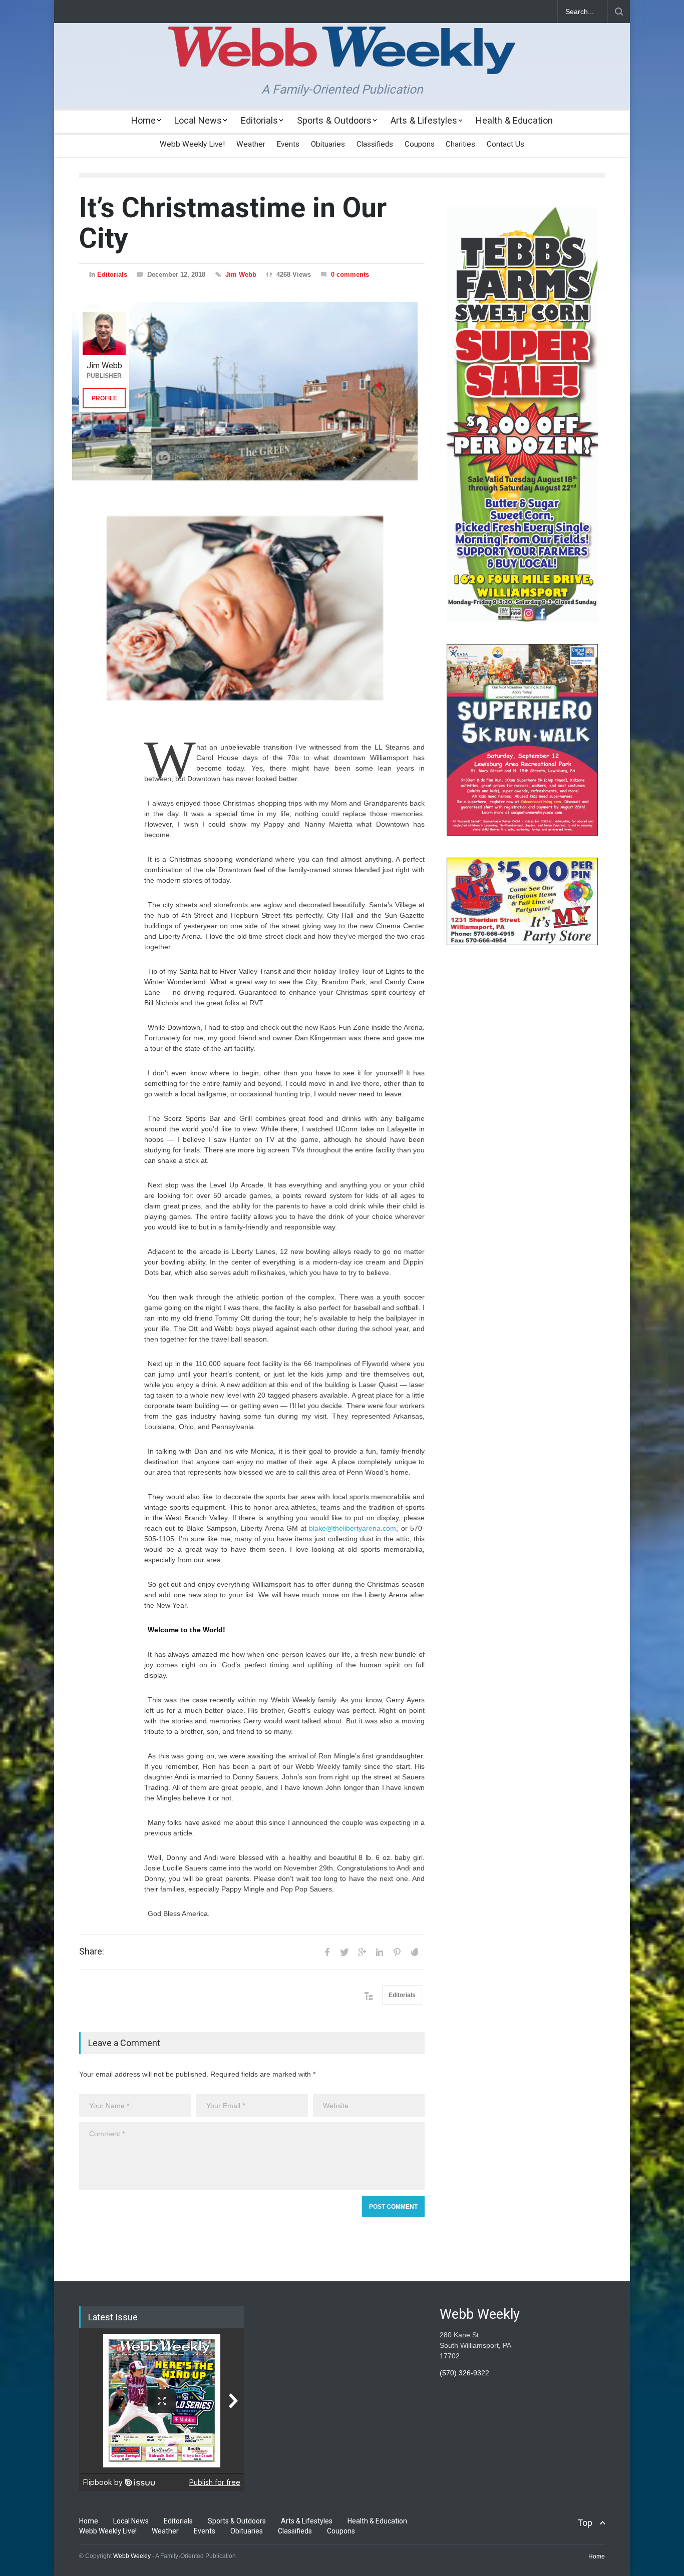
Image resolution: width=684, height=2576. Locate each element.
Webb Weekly (132, 2556)
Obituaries (328, 144)
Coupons (420, 144)
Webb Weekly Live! (192, 144)
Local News (198, 120)
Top (585, 2523)
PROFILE (104, 398)
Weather (251, 144)
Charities (460, 144)
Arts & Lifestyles (424, 120)
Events (288, 144)
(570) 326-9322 (464, 2373)
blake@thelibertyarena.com (353, 1528)
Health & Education (514, 120)
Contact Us (505, 144)
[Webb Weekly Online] (342, 58)
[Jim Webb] (104, 334)
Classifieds (375, 144)
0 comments (350, 274)
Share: (92, 1952)
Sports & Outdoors (334, 120)
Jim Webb (241, 274)
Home (143, 120)
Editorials (259, 120)
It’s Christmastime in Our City (233, 223)
